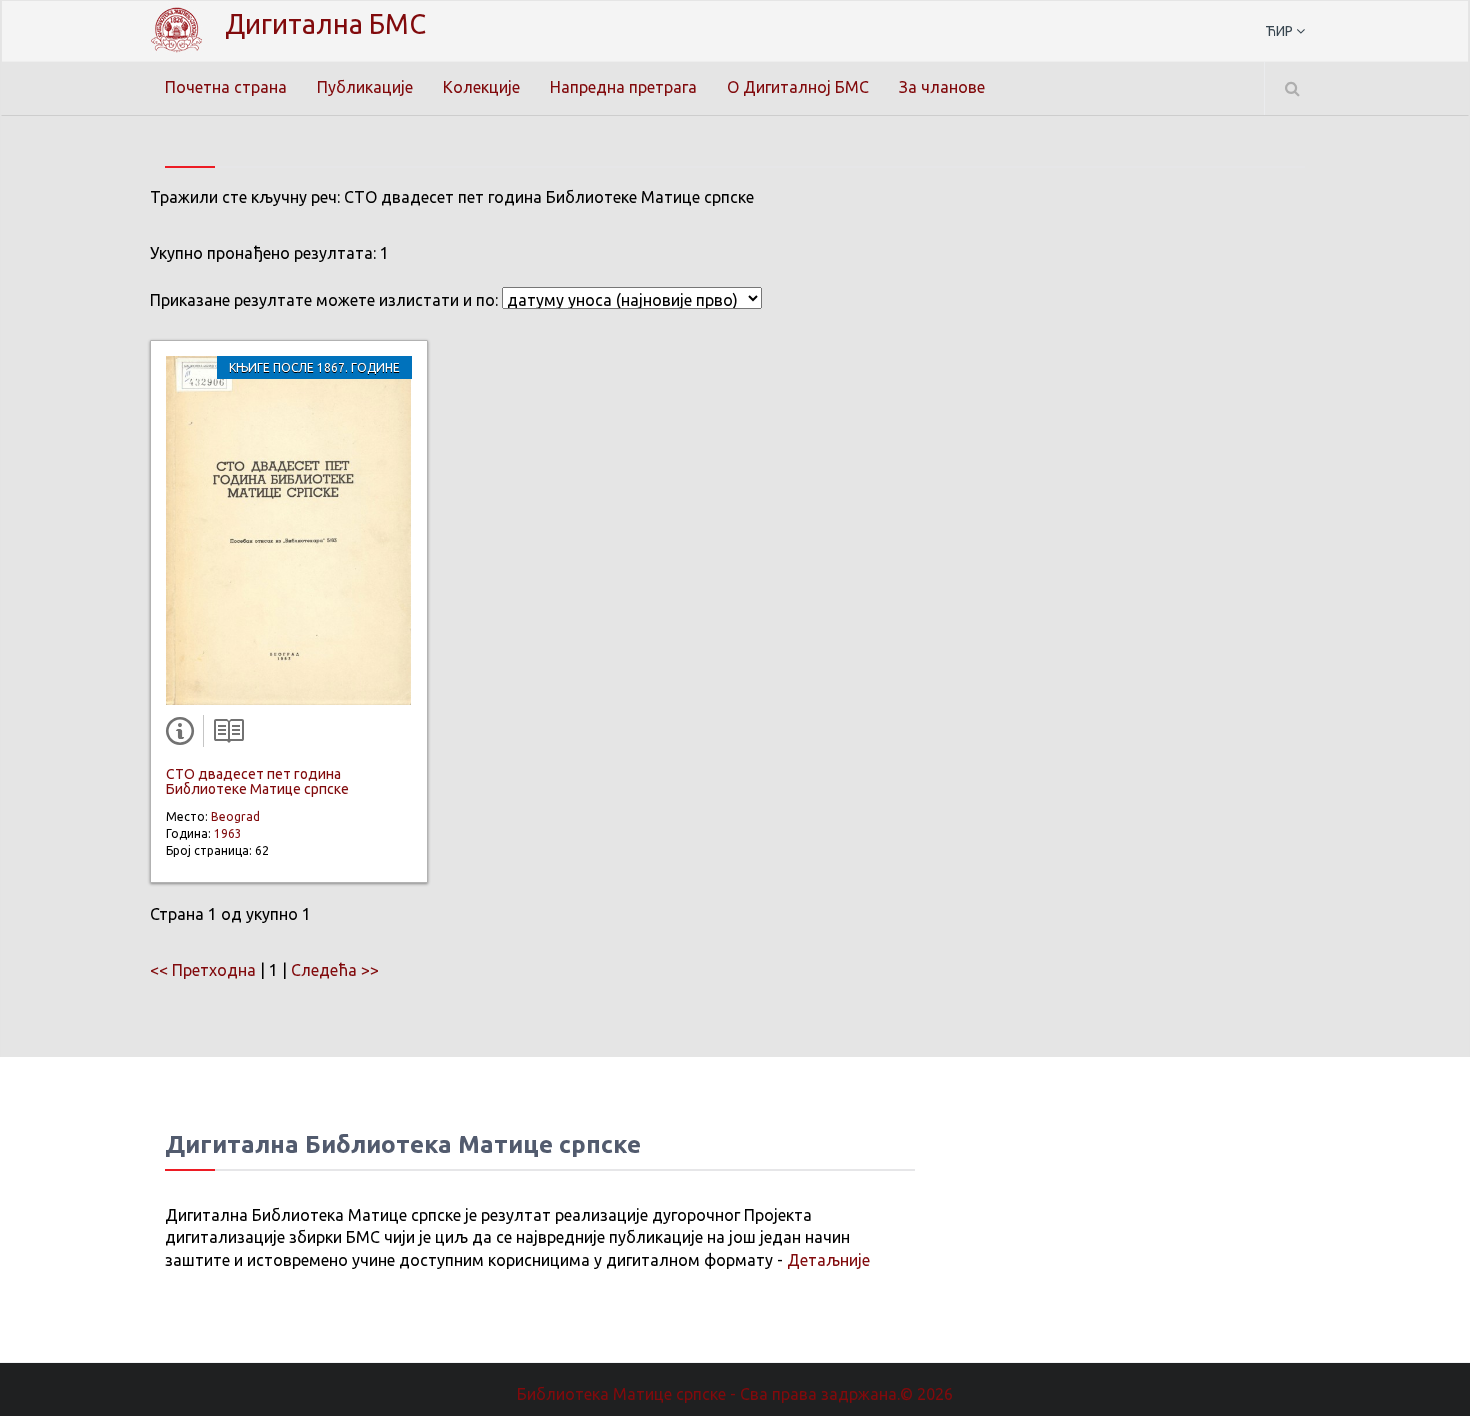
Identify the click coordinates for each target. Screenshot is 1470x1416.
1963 (228, 833)
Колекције (481, 87)
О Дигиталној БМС (798, 87)
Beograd (235, 816)
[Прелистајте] (224, 735)
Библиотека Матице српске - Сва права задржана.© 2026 (735, 1394)
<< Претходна (203, 970)
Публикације (365, 87)
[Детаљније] (184, 735)
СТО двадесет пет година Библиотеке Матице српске (257, 781)
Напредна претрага (623, 87)
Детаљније (828, 1260)
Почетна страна (226, 87)
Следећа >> (335, 970)
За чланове (942, 87)
